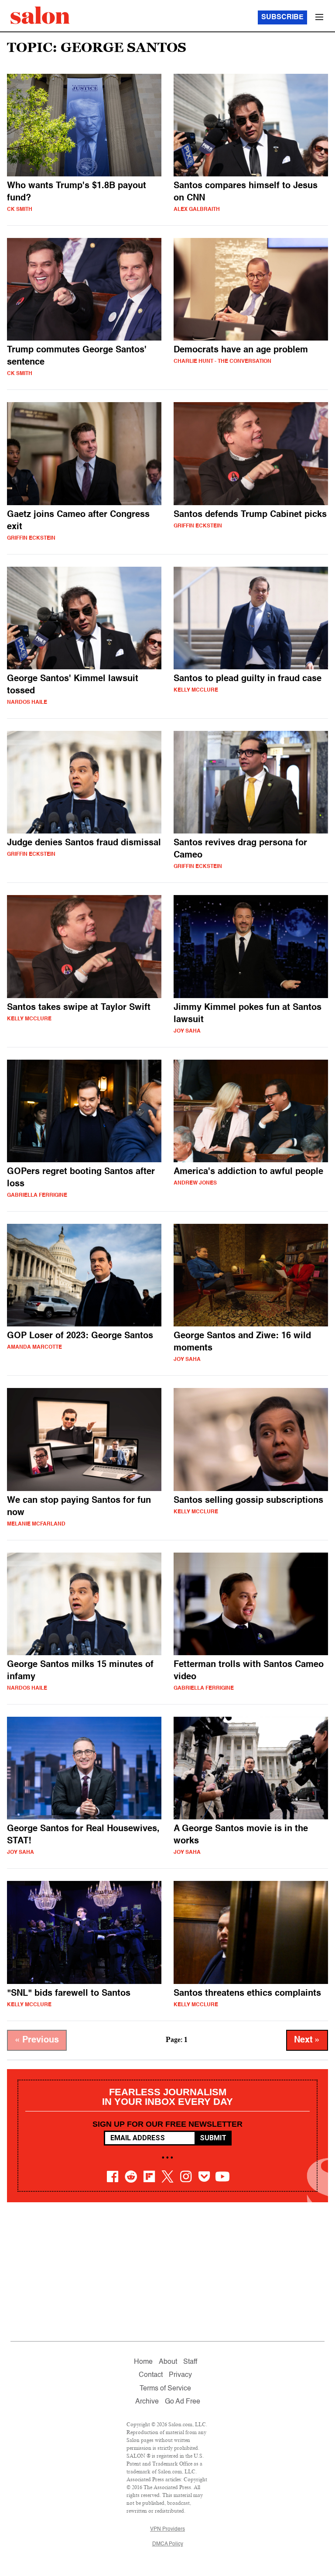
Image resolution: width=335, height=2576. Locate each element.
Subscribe (282, 17)
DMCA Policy (168, 2544)
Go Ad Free (183, 2402)
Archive (147, 2402)
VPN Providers (167, 2529)
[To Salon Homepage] (40, 15)
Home (143, 2362)
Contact (151, 2375)
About (168, 2362)
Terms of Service (165, 2389)
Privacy (180, 2375)
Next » (307, 2040)
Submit (213, 2138)
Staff (190, 2362)
